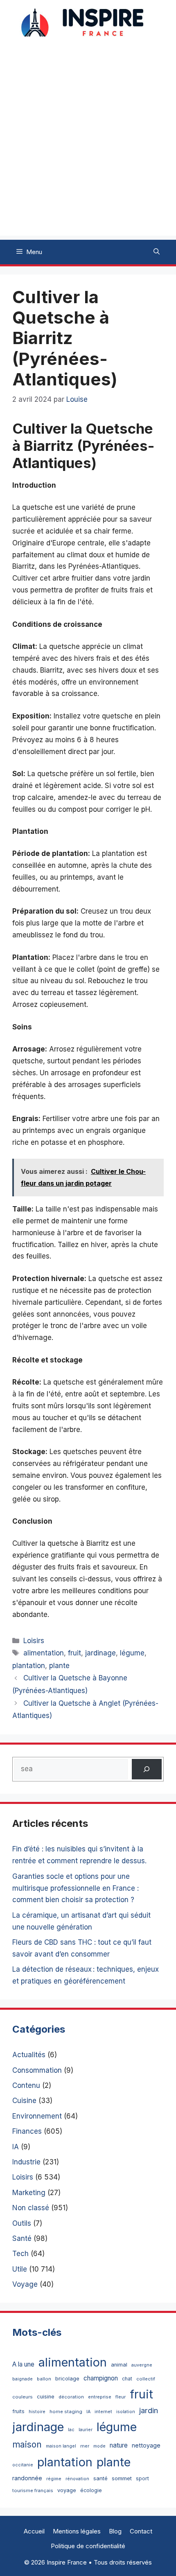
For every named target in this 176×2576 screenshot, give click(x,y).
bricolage (67, 2378)
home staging (66, 2412)
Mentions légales (77, 2531)
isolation (126, 2412)
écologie (91, 2490)
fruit (74, 1653)
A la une (23, 2364)
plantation (29, 1666)
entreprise (100, 2397)
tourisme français (33, 2490)
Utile (20, 2269)
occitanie (23, 2465)
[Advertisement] (88, 148)
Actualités (29, 2055)
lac (71, 2430)
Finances (27, 2131)
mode (99, 2446)
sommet (122, 2478)
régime (54, 2479)
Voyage (25, 2284)
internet (103, 2412)
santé (100, 2478)
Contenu (26, 2085)
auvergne (142, 2365)
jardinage (100, 1653)
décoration (71, 2397)
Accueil (34, 2531)
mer (85, 2446)
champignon (101, 2378)
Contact (141, 2531)
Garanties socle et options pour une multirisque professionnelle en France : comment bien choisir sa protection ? (76, 1888)
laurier (86, 2430)
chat (127, 2379)
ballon (44, 2379)
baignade (23, 2379)
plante (59, 1666)
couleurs (23, 2397)
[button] (157, 252)
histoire (37, 2412)
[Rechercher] (147, 1769)
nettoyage (146, 2445)
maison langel (61, 2446)
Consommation (37, 2070)
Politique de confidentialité (88, 2546)
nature (119, 2445)
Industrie (26, 2162)
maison (27, 2444)
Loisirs (34, 1641)
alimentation (44, 1653)
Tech (20, 2254)
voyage (67, 2490)
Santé (22, 2238)
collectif (146, 2379)
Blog (115, 2531)
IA (16, 2147)
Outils (22, 2223)
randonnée (27, 2478)
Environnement (37, 2116)
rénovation (77, 2479)
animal (119, 2365)
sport (142, 2478)
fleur (121, 2397)
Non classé (31, 2208)
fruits (18, 2411)
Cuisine (24, 2101)
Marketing (29, 2193)
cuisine (46, 2397)
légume (132, 1653)
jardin (149, 2410)
